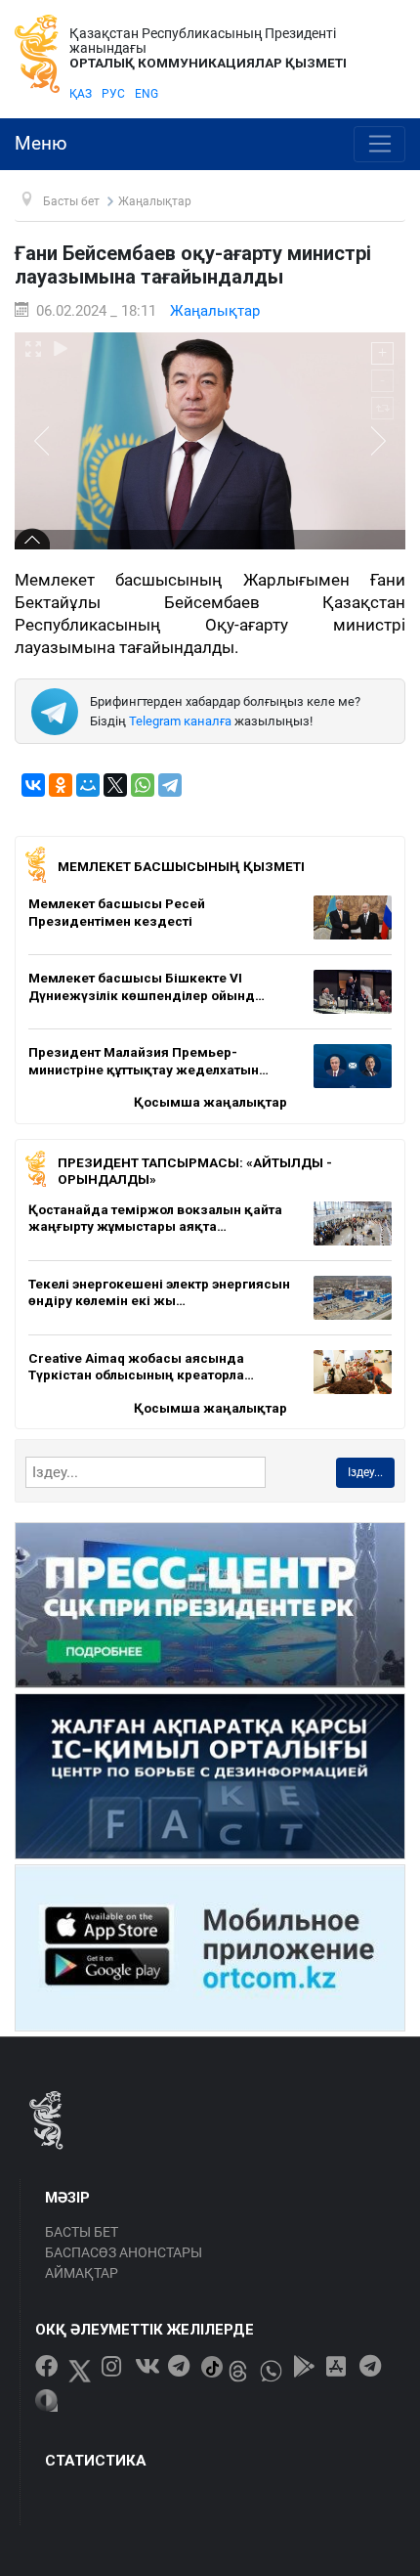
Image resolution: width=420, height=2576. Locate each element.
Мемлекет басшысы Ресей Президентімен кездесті (117, 912)
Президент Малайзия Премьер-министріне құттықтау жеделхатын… (148, 1061)
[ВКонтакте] (33, 785)
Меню (41, 144)
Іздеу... (365, 1472)
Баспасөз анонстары (124, 2252)
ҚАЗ (81, 94)
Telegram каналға (180, 721)
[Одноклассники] (61, 785)
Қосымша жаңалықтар (210, 1102)
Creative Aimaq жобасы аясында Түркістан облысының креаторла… (141, 1367)
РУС (113, 94)
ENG (147, 94)
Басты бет (82, 2232)
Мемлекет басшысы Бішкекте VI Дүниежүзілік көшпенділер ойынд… (147, 986)
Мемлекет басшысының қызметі (181, 866)
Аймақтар (82, 2273)
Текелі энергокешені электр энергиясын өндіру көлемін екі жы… (159, 1292)
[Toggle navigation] (379, 145)
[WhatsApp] (143, 785)
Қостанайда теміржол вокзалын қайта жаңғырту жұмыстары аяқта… (155, 1218)
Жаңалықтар (215, 311)
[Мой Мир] (88, 785)
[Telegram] (170, 785)
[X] (115, 785)
